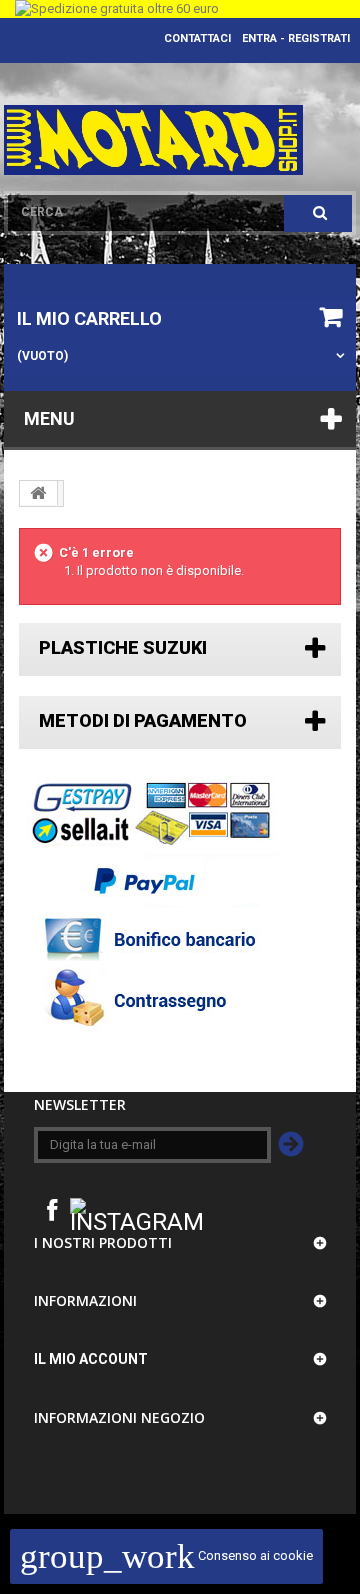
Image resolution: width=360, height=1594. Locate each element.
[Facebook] (52, 1208)
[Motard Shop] (154, 140)
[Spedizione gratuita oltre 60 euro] (180, 9)
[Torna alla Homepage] (39, 493)
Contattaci (197, 38)
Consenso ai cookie (166, 1555)
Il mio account (91, 1359)
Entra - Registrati (296, 38)
